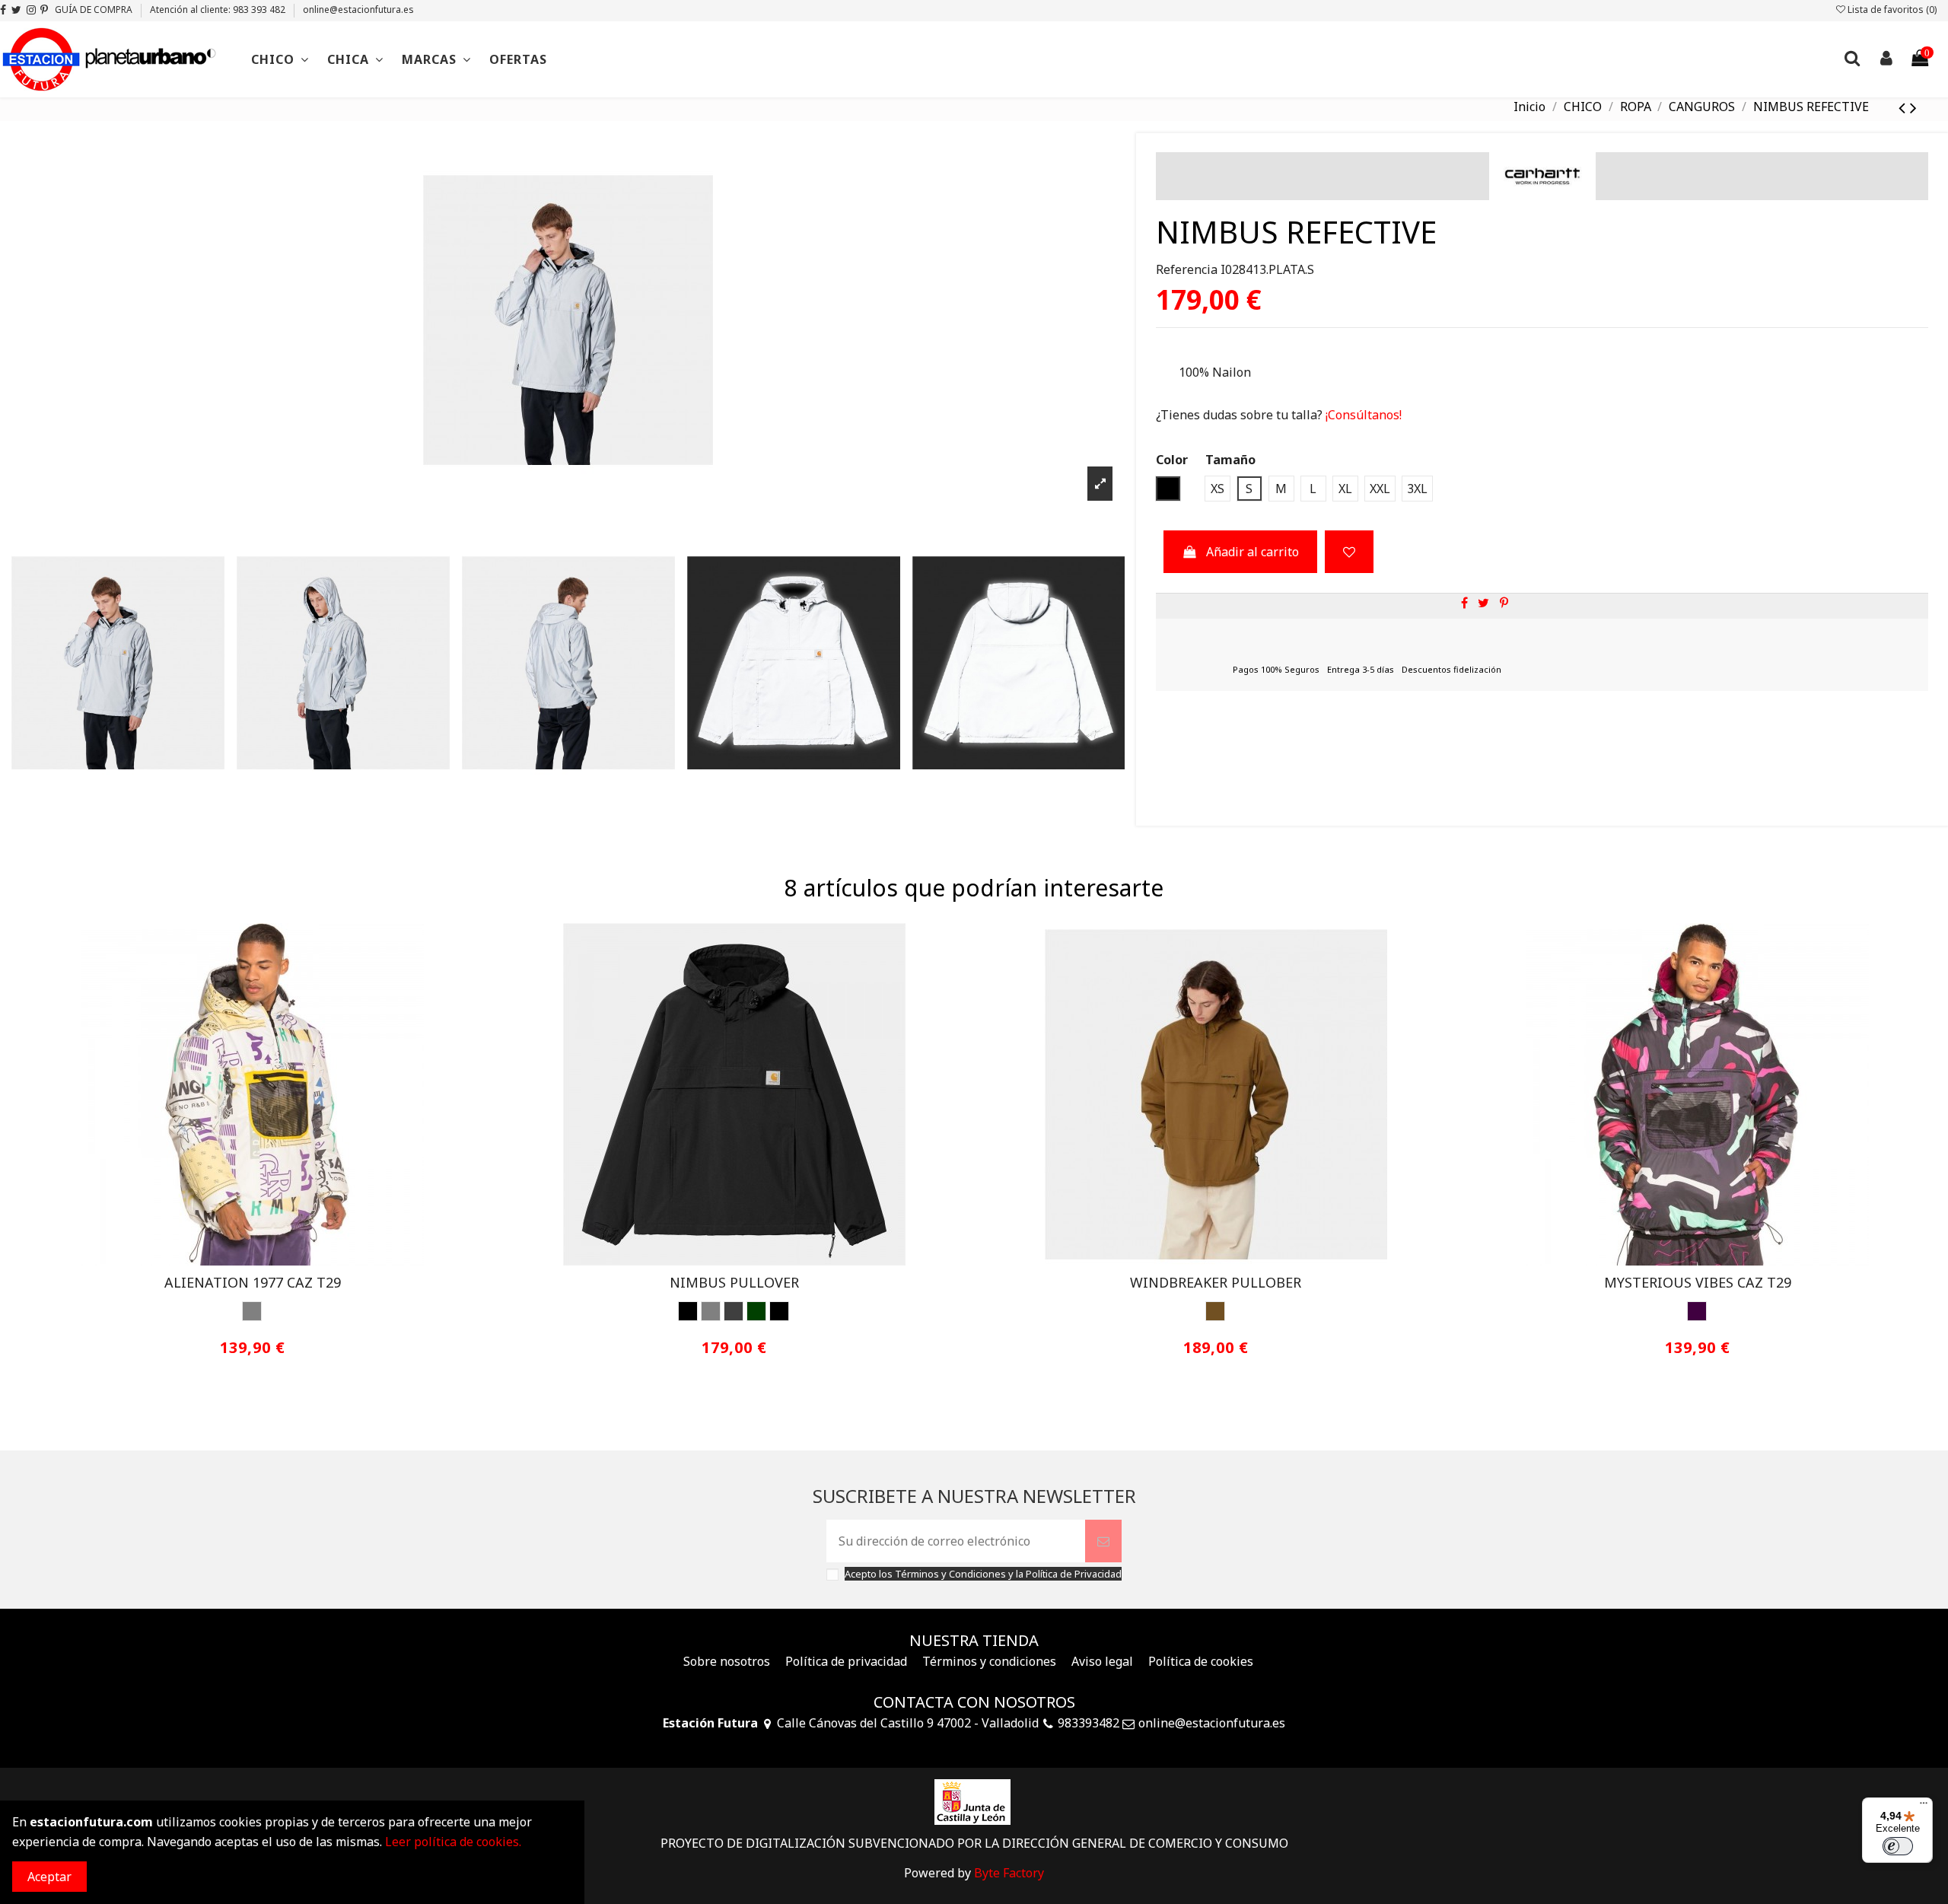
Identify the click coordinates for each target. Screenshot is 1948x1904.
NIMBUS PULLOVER (734, 1282)
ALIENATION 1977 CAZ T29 (253, 1282)
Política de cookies (1201, 1661)
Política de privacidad (846, 1661)
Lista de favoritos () (1891, 10)
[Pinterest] (1504, 603)
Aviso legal (1102, 1661)
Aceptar (49, 1877)
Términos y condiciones (989, 1661)
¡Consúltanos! (1362, 415)
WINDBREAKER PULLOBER (1216, 1282)
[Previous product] (1904, 107)
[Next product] (1913, 107)
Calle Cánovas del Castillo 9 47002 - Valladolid (908, 1723)
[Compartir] (1464, 603)
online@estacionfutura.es (358, 10)
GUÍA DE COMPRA (95, 10)
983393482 (1089, 1723)
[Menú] (1924, 1807)
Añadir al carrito (1253, 552)
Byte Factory (1009, 1873)
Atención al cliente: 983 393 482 (219, 10)
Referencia (1187, 269)
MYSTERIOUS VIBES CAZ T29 (1698, 1282)
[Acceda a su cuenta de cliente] (1886, 60)
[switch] (1898, 1846)
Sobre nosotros (727, 1661)
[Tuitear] (1483, 603)
